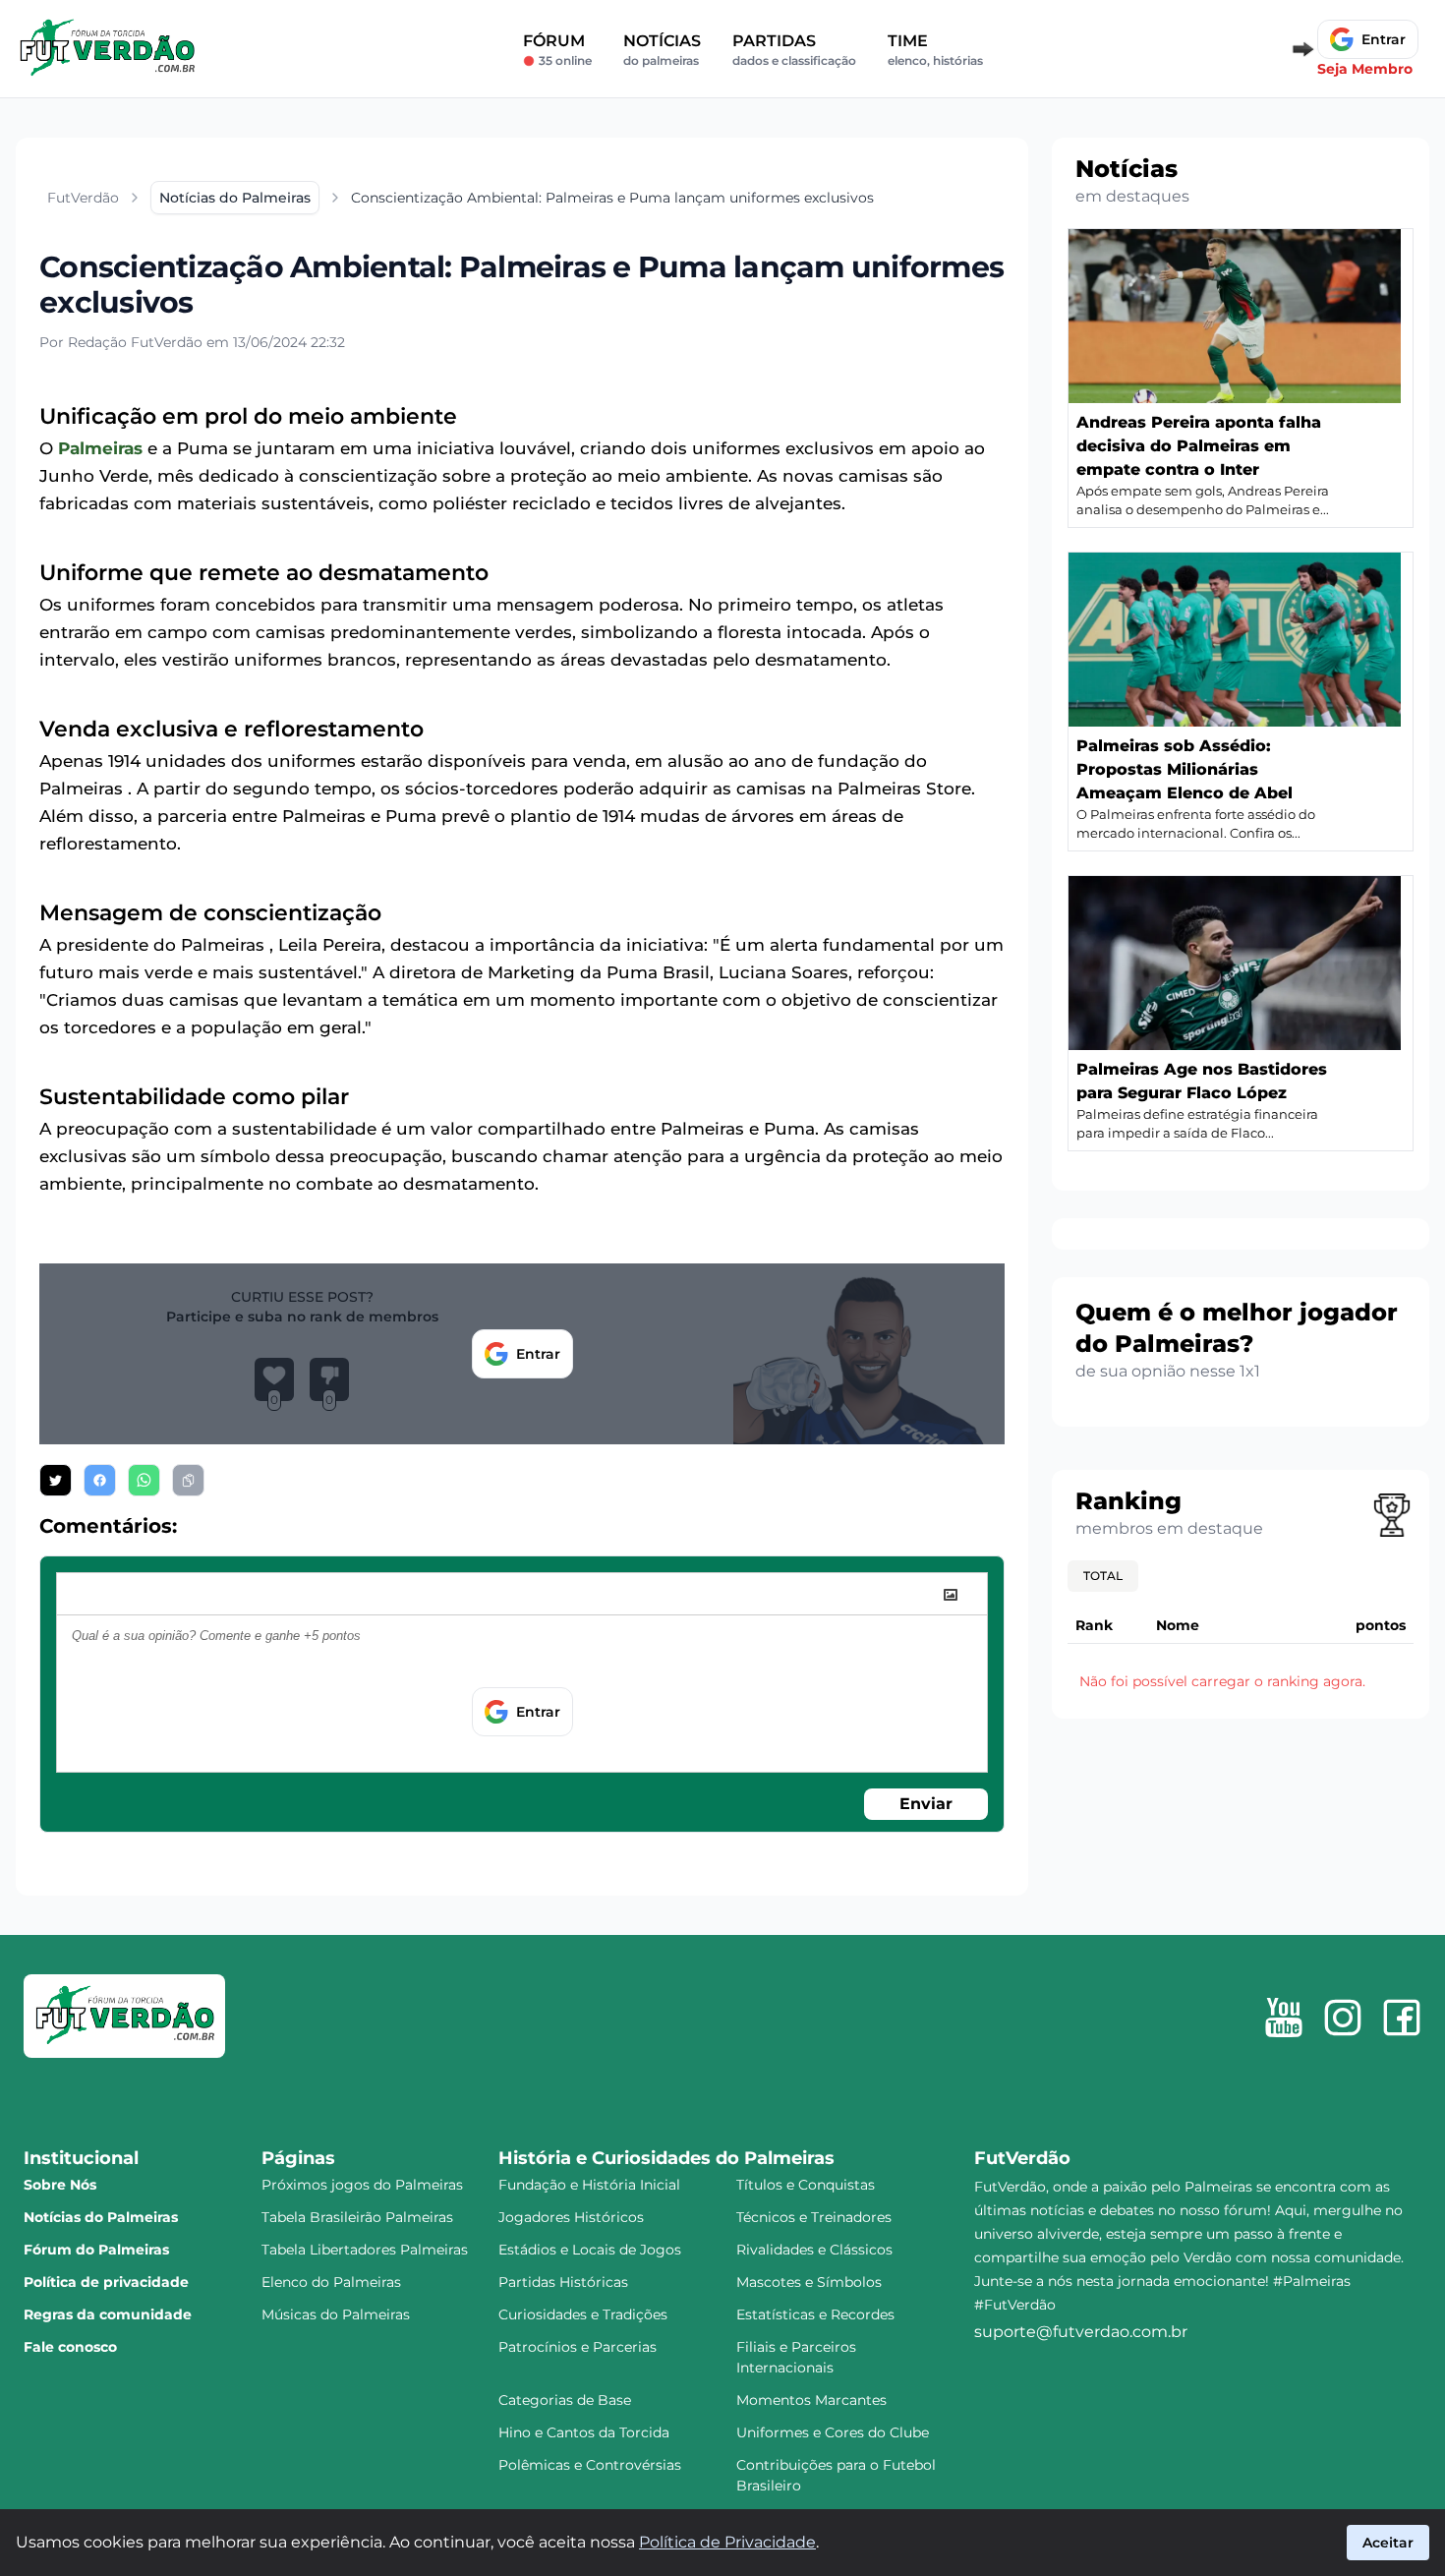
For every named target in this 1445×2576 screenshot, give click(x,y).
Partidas (794, 50)
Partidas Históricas (563, 2282)
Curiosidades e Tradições (583, 2314)
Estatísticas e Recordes (815, 2314)
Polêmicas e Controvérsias (590, 2465)
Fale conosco (70, 2347)
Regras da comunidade (108, 2314)
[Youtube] (1284, 2018)
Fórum (557, 50)
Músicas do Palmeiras (336, 2314)
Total (1103, 1576)
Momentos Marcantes (811, 2400)
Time (935, 50)
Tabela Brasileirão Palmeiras (357, 2217)
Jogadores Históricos (571, 2217)
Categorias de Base (565, 2400)
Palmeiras (100, 448)
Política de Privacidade (727, 2542)
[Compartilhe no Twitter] (56, 1480)
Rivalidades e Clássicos (814, 2250)
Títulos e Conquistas (806, 2185)
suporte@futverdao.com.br (1081, 2332)
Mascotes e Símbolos (809, 2282)
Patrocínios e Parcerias (578, 2347)
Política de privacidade (106, 2282)
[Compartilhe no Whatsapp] (144, 1480)
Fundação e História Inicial (589, 2185)
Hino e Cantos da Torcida (584, 2432)
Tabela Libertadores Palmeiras (365, 2250)
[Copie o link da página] (188, 1480)
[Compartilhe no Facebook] (100, 1480)
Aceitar (1388, 2543)
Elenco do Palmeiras (331, 2282)
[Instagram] (1343, 2018)
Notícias (662, 50)
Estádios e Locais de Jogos (590, 2250)
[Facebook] (1402, 2018)
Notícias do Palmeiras (101, 2217)
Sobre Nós (60, 2185)
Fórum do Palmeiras (96, 2250)
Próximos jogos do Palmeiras (362, 2185)
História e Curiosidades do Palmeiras (666, 2158)
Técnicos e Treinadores (814, 2217)
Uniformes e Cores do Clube (833, 2432)
